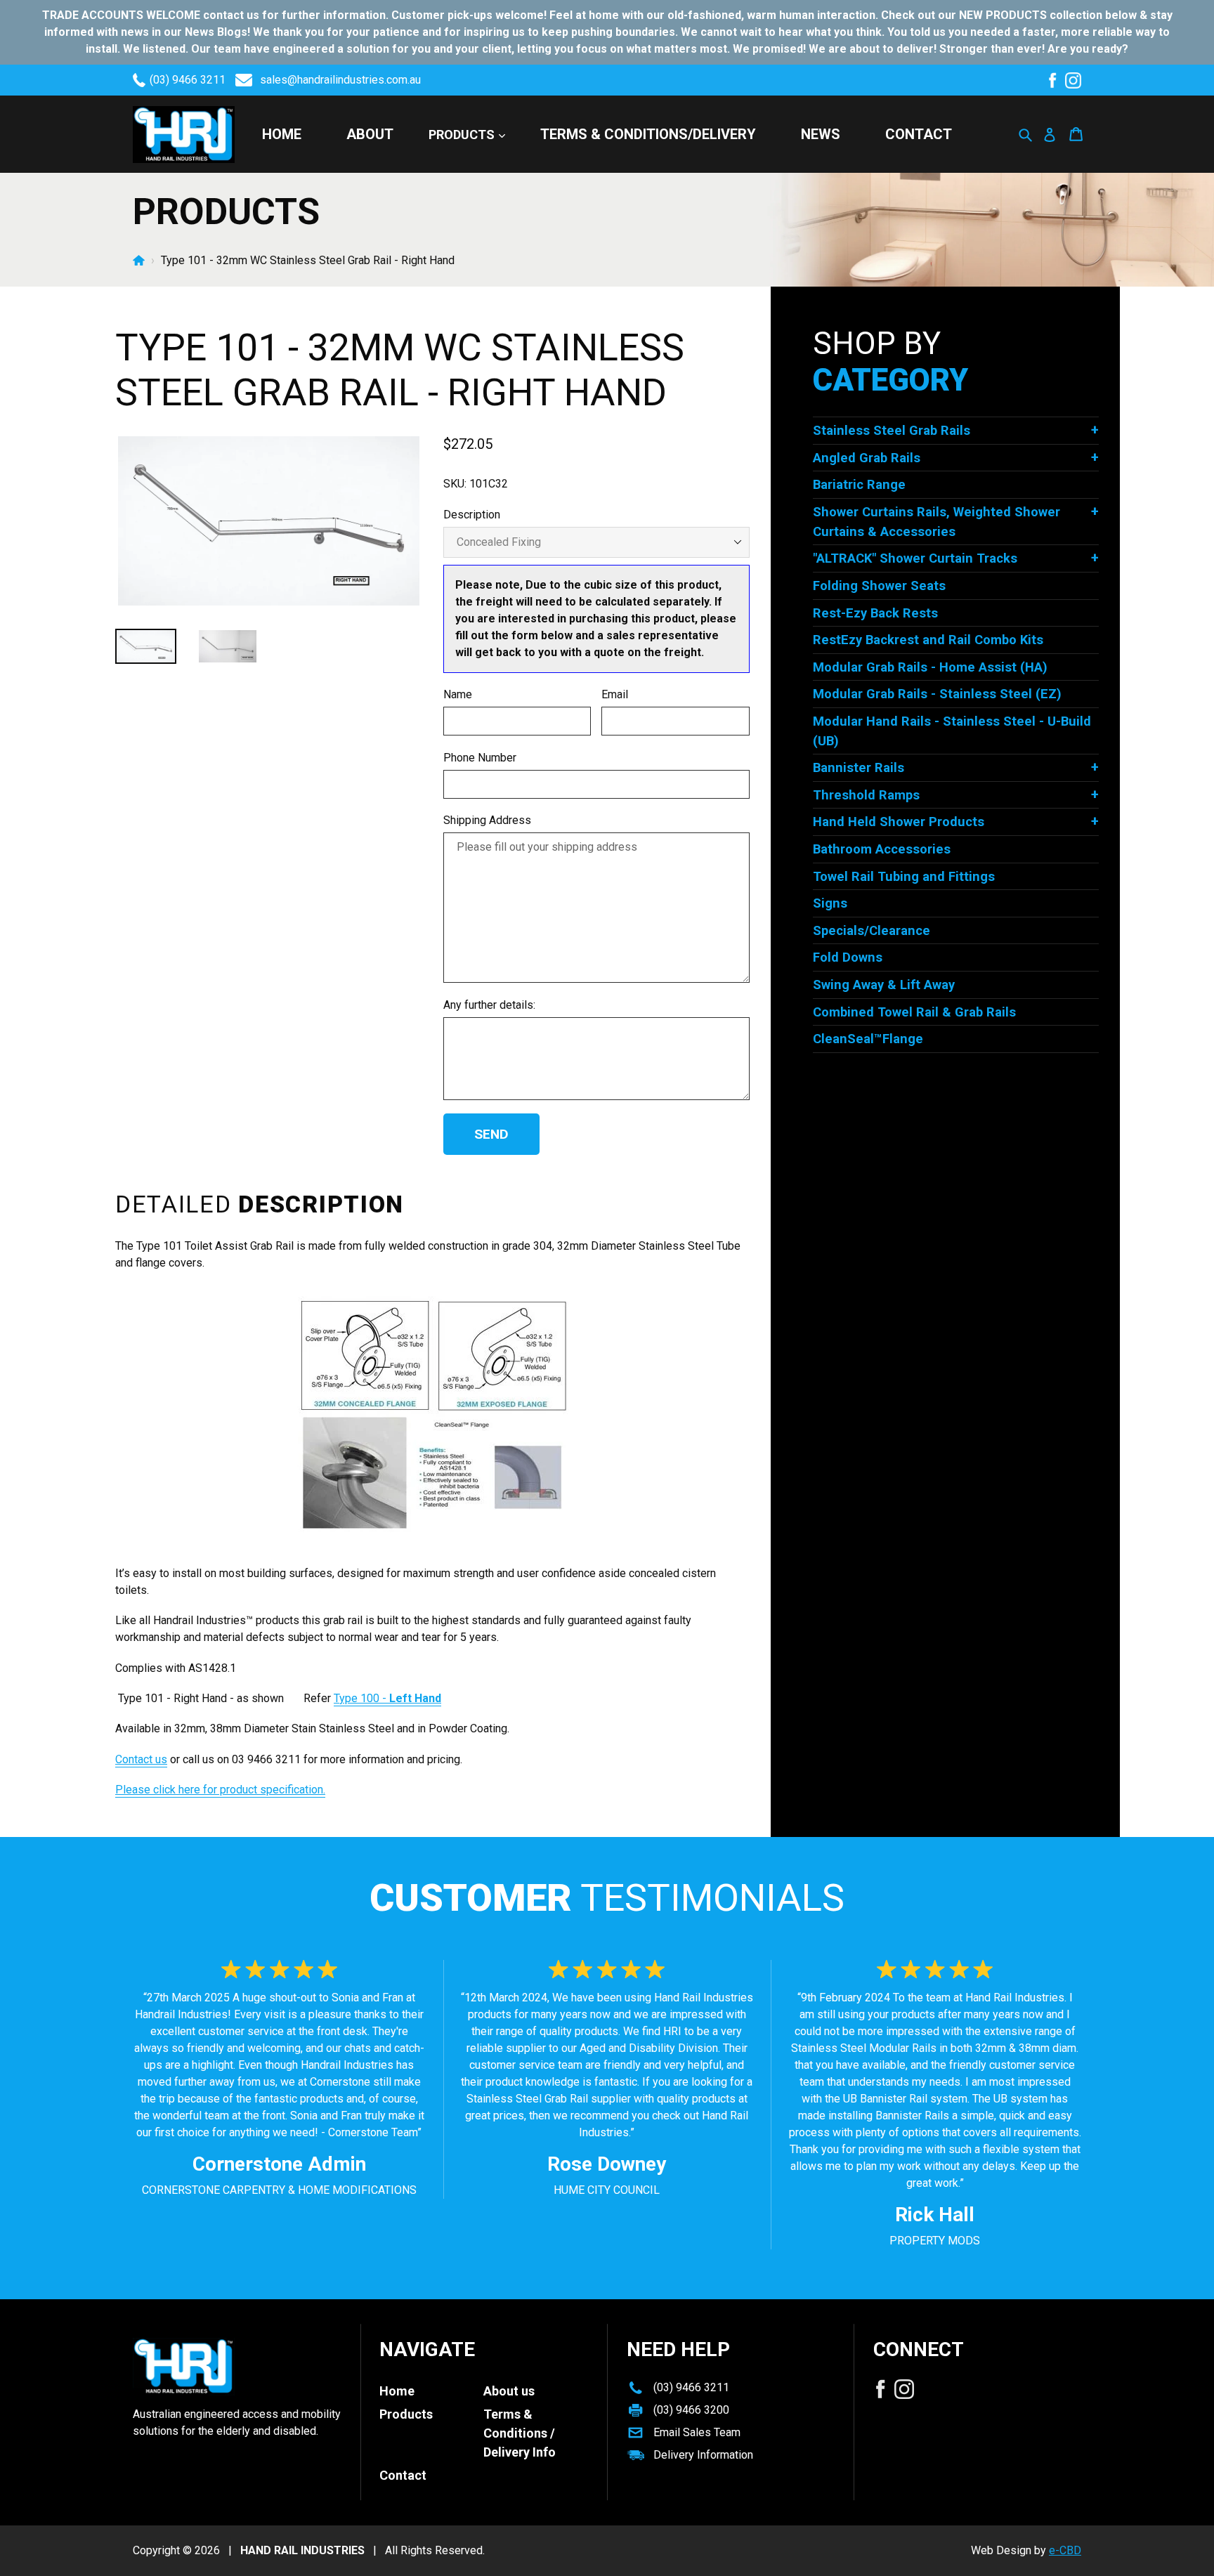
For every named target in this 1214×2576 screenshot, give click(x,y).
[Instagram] (1073, 80)
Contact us (141, 1759)
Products (463, 135)
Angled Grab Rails (867, 458)
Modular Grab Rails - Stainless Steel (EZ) (937, 694)
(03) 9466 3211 (188, 80)
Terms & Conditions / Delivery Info (520, 2433)
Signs (830, 903)
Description (472, 515)
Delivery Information (703, 2455)
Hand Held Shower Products (899, 822)
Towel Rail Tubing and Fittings (904, 876)
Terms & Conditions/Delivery (648, 134)
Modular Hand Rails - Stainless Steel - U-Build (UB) (952, 731)
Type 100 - (387, 1698)
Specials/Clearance (872, 930)
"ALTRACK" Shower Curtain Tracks (915, 558)
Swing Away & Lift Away (884, 985)
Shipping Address (487, 820)
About (370, 134)
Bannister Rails (859, 767)
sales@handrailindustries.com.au (340, 80)
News (821, 134)
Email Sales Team (697, 2432)
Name (458, 694)
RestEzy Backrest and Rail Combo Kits (928, 640)
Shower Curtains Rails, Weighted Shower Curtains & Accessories (936, 522)
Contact (919, 134)
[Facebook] (1052, 80)
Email (615, 694)
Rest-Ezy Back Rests (875, 613)
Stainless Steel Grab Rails (892, 430)
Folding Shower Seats (879, 586)
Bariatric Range (859, 484)
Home (282, 134)
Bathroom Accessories (882, 849)
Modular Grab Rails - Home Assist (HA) (930, 667)
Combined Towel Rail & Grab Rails (914, 1012)
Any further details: (489, 1005)
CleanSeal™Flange (868, 1039)
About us (509, 2391)
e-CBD (1065, 2550)
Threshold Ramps (866, 795)
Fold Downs (848, 957)
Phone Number (480, 758)
